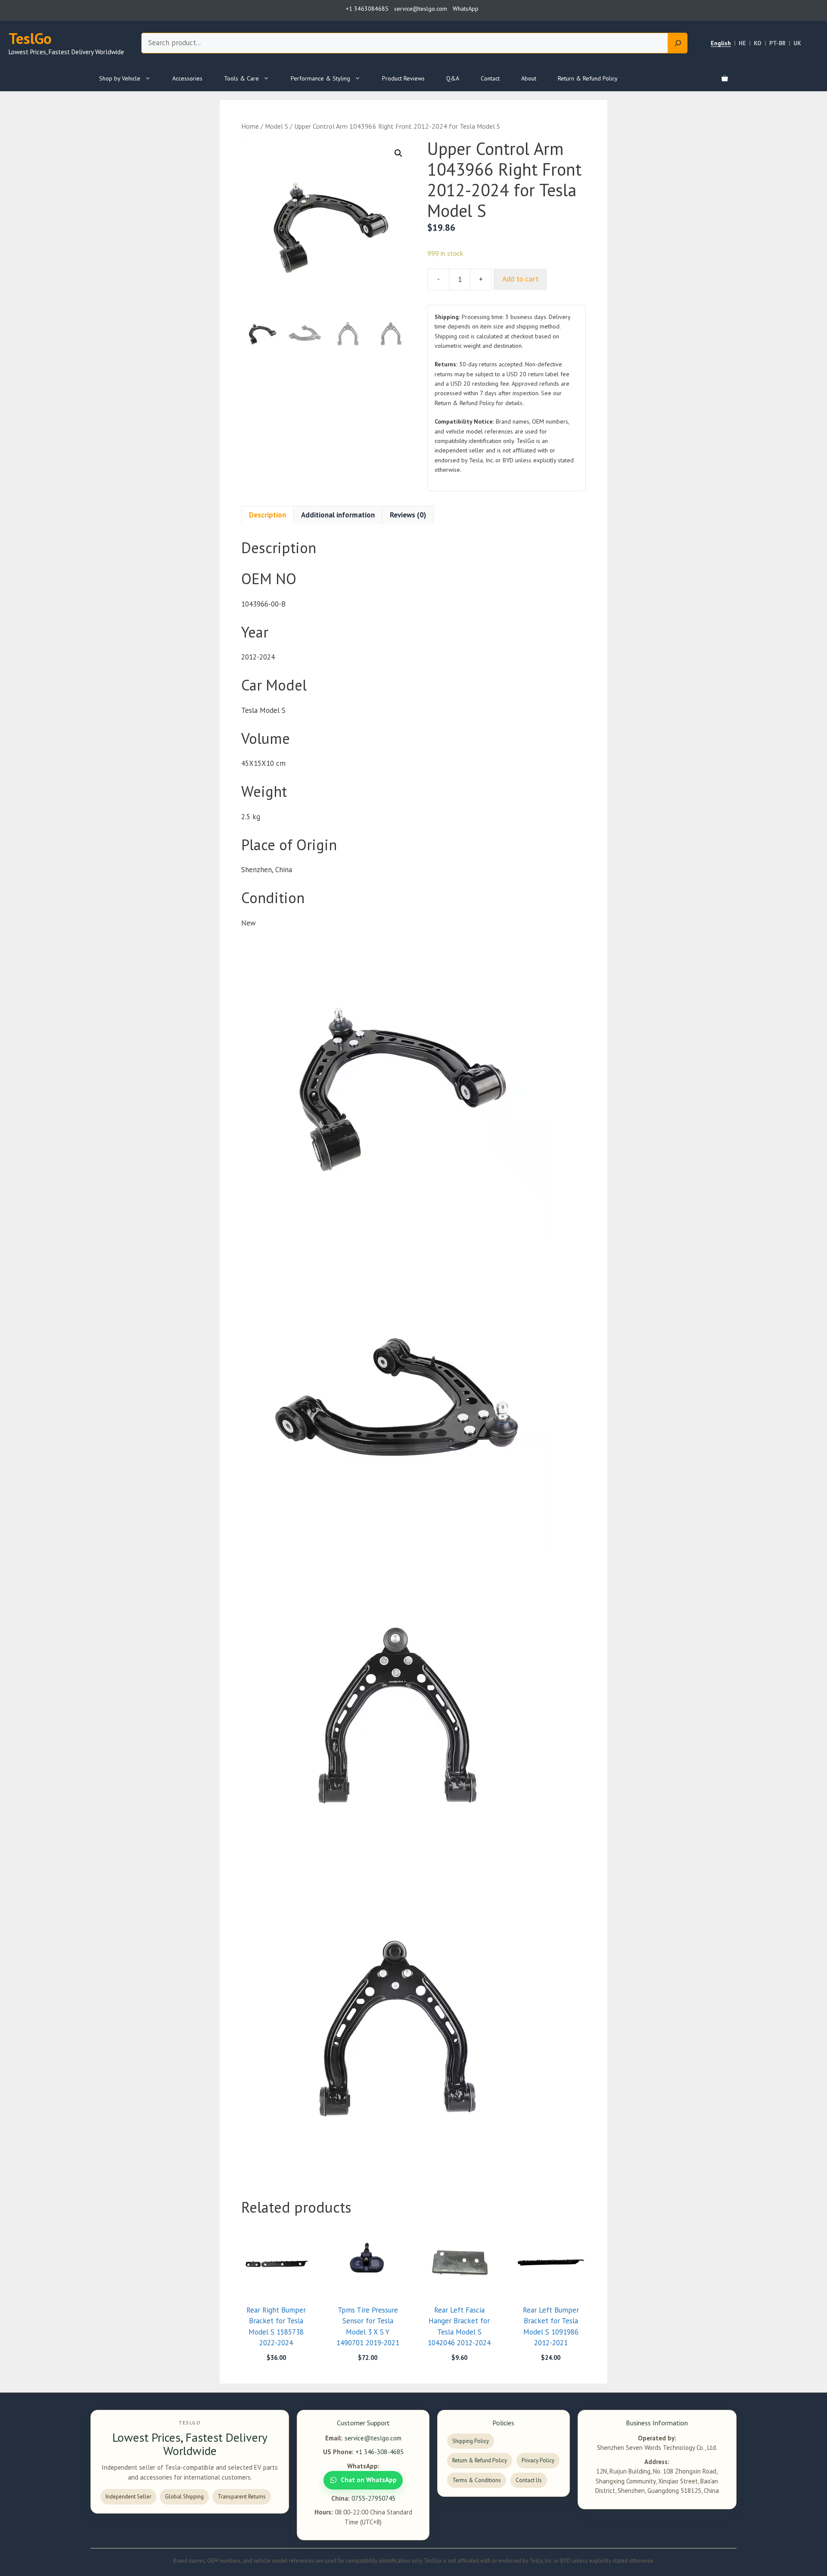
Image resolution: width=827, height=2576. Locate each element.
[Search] (678, 43)
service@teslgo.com (373, 2438)
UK (797, 43)
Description (267, 515)
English (721, 43)
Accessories (187, 78)
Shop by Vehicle (120, 78)
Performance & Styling (320, 78)
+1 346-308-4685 (379, 2452)
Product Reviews (403, 78)
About (529, 78)
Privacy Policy (538, 2460)
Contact (490, 78)
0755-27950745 (373, 2498)
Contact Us (529, 2480)
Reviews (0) (408, 515)
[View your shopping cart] (725, 78)
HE (742, 43)
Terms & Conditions (477, 2480)
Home (250, 126)
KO (758, 43)
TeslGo (30, 38)
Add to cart (520, 279)
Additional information (338, 515)
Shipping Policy (471, 2441)
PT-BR (777, 43)
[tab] (267, 515)
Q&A (453, 78)
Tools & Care (241, 78)
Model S (277, 126)
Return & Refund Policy (588, 78)
